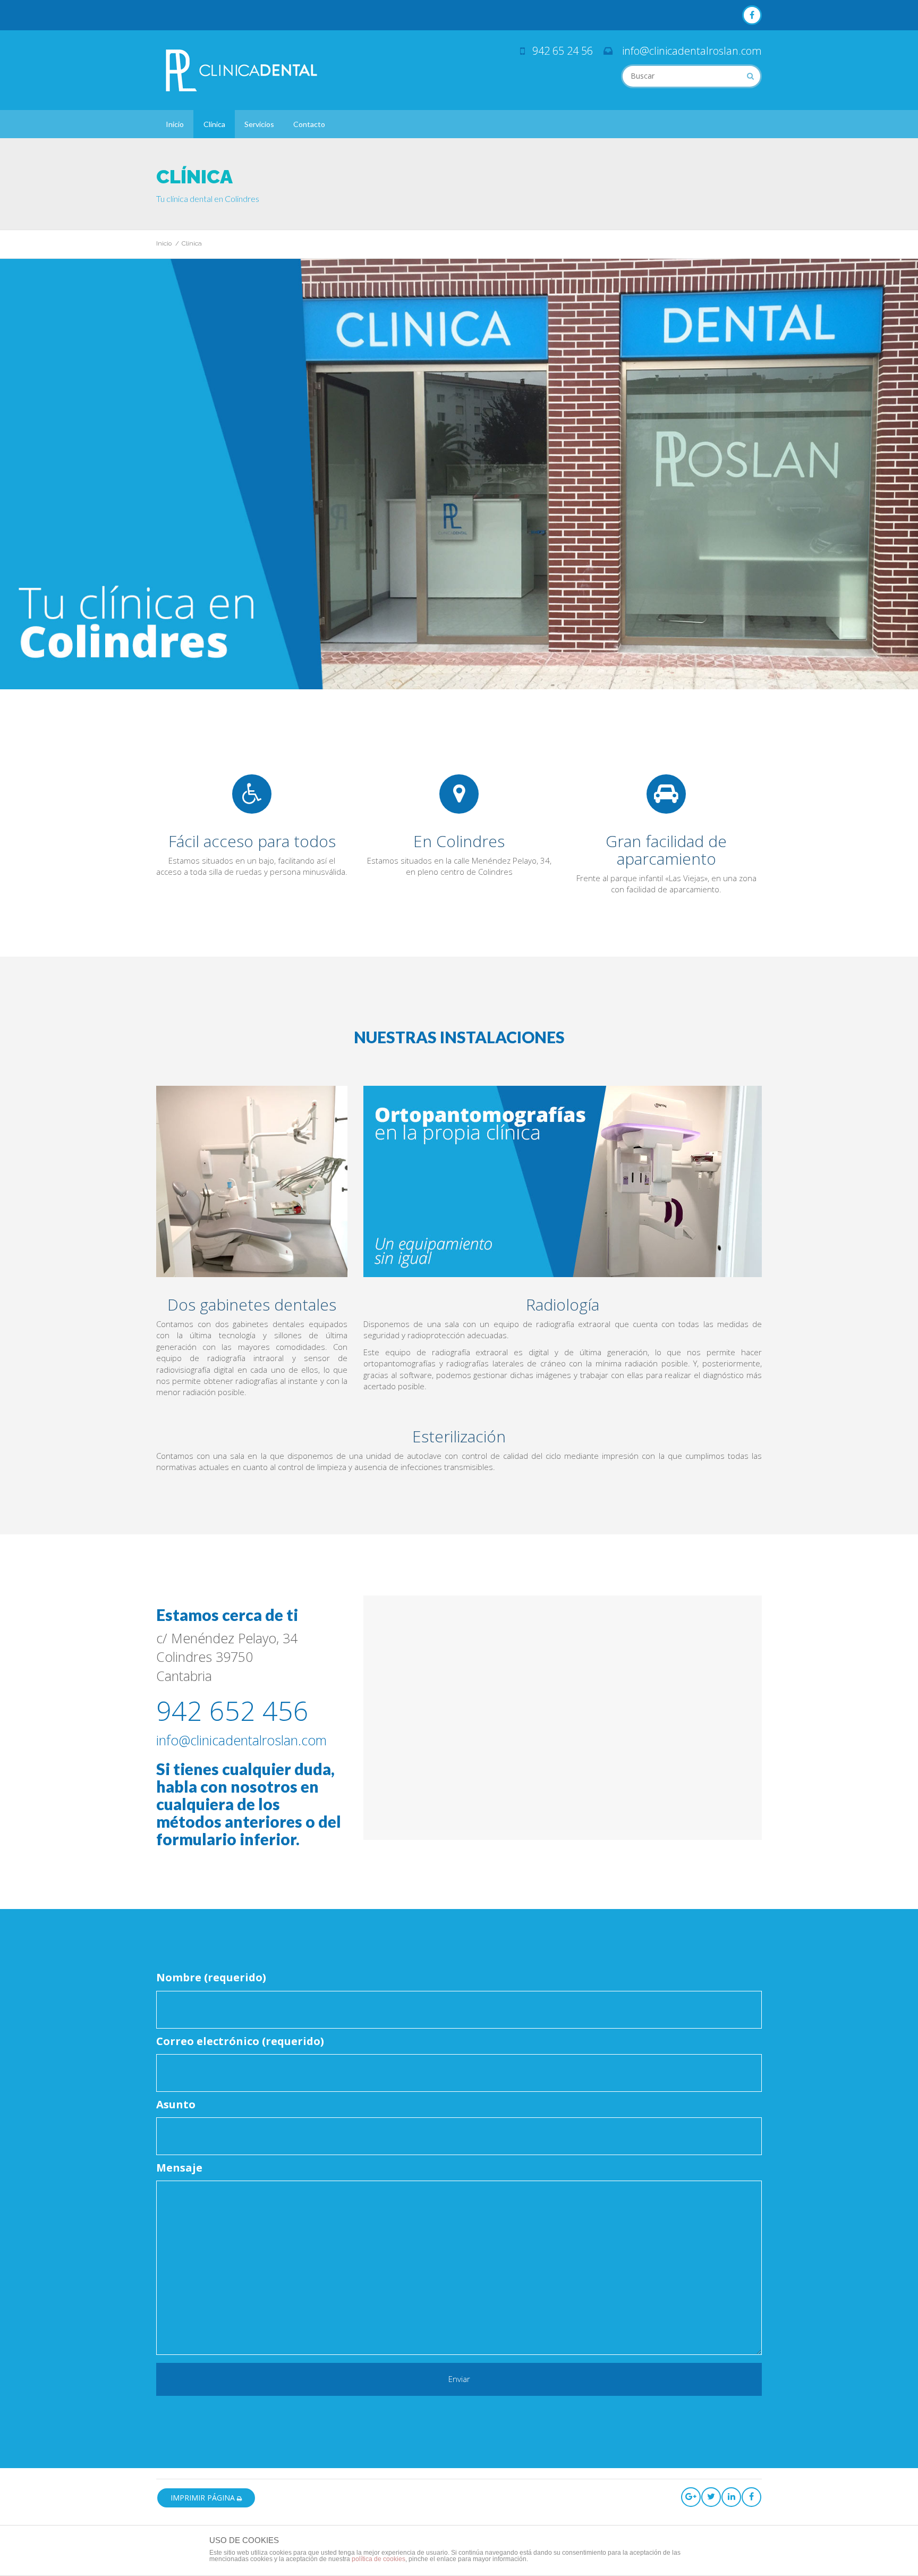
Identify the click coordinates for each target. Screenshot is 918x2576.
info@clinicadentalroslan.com (692, 51)
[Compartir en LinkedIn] (731, 2497)
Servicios (259, 124)
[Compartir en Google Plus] (691, 2497)
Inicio (175, 124)
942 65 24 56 (563, 51)
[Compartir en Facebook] (751, 2497)
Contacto (309, 124)
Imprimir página (204, 2498)
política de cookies (379, 2559)
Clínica (214, 124)
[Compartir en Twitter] (711, 2497)
